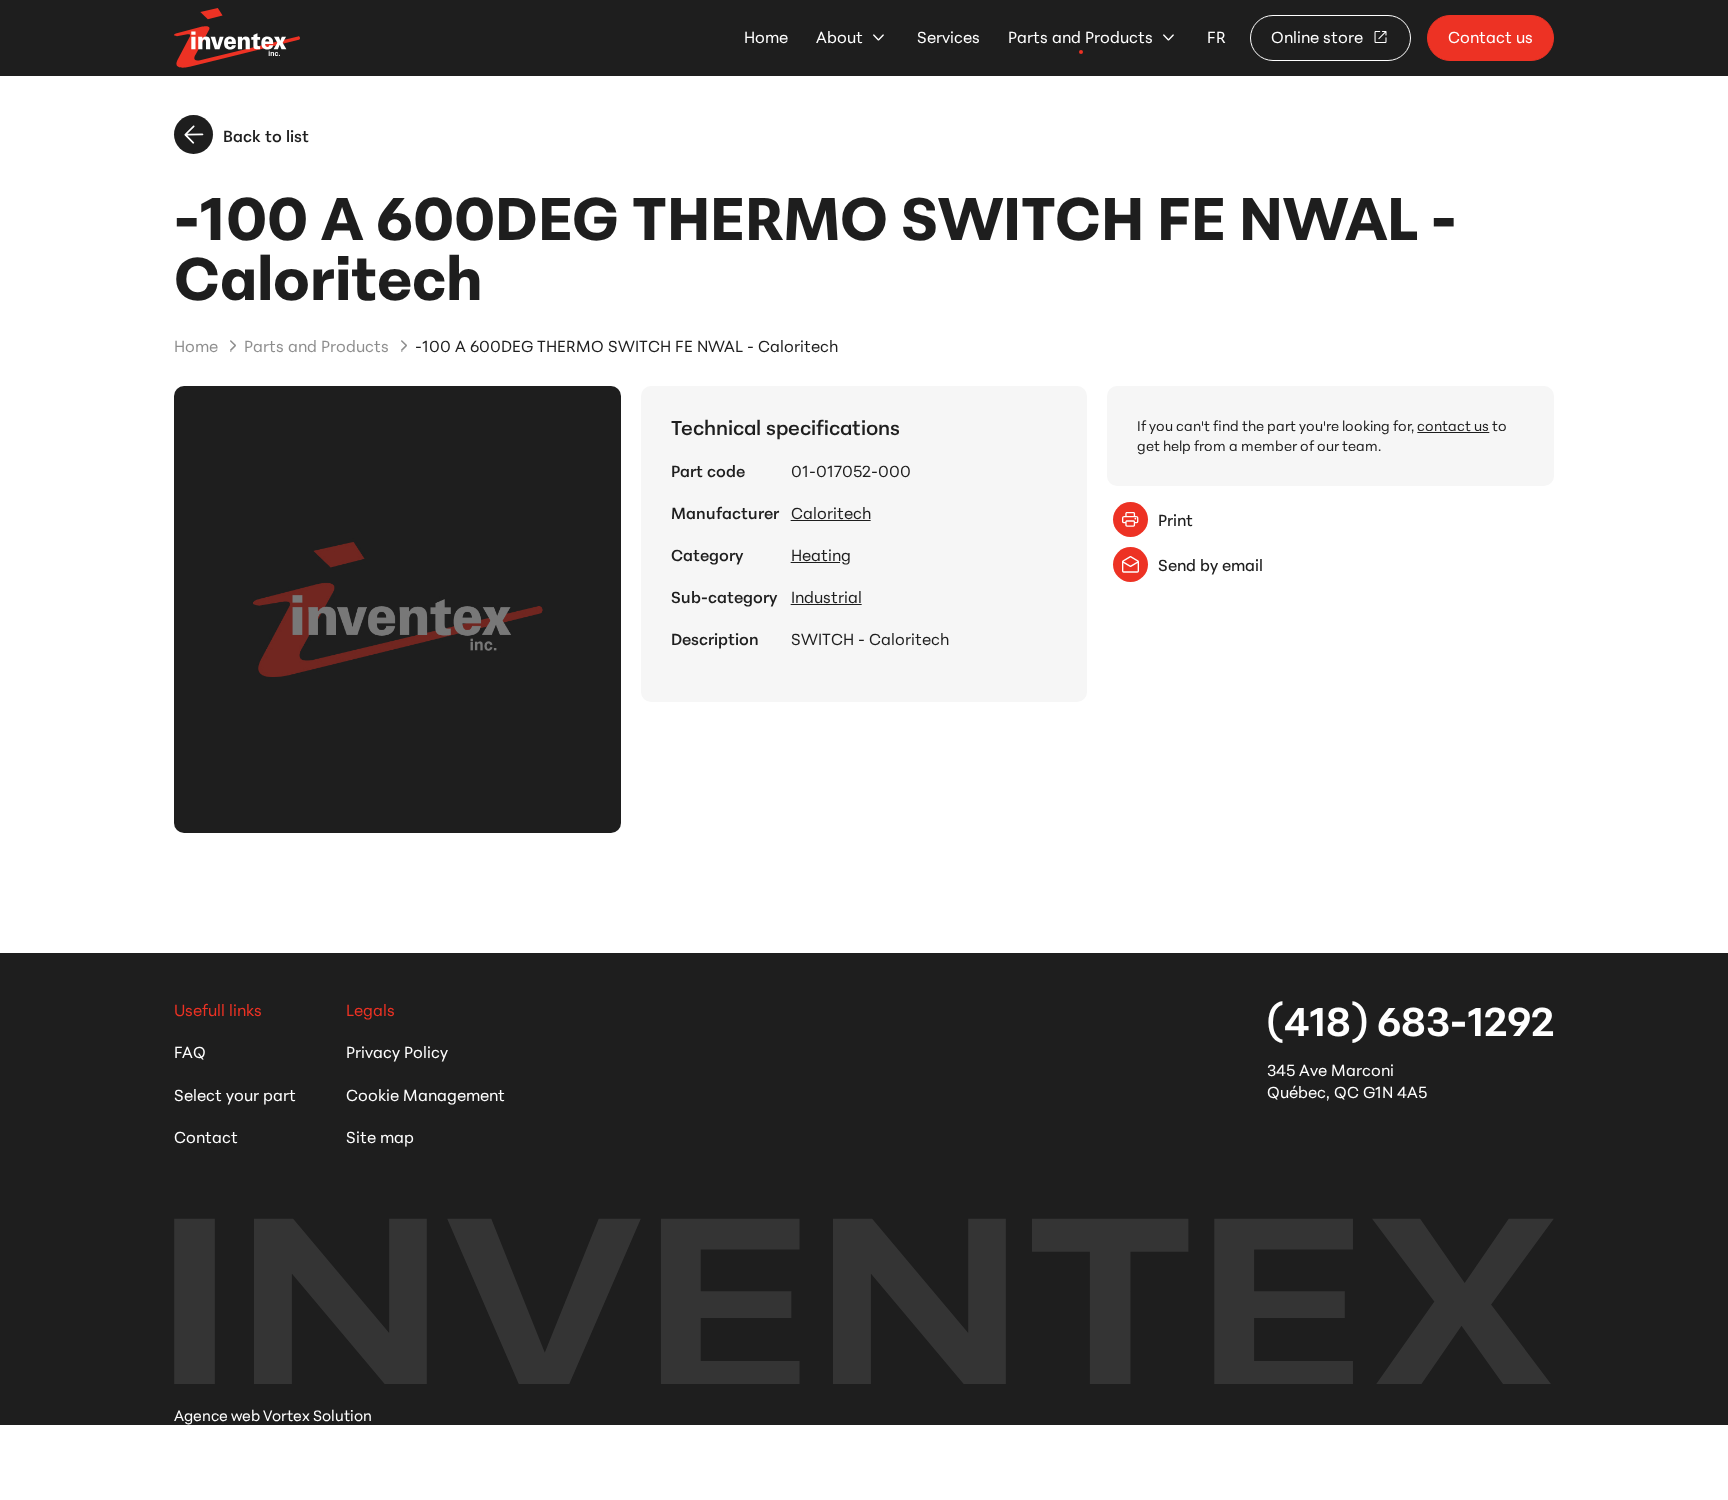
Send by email (1210, 563)
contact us (1453, 425)
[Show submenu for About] (878, 37)
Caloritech (831, 511)
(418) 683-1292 (1410, 1018)
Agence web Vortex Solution (273, 1414)
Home (766, 36)
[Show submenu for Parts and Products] (1168, 37)
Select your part (235, 1093)
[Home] (237, 37)
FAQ (190, 1050)
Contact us (1490, 35)
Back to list (266, 134)
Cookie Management (425, 1093)
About (839, 36)
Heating (821, 554)
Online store (1319, 35)
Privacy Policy (397, 1050)
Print (1175, 518)
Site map (380, 1135)
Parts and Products (1080, 36)
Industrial (826, 596)
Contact (206, 1135)
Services (948, 36)
